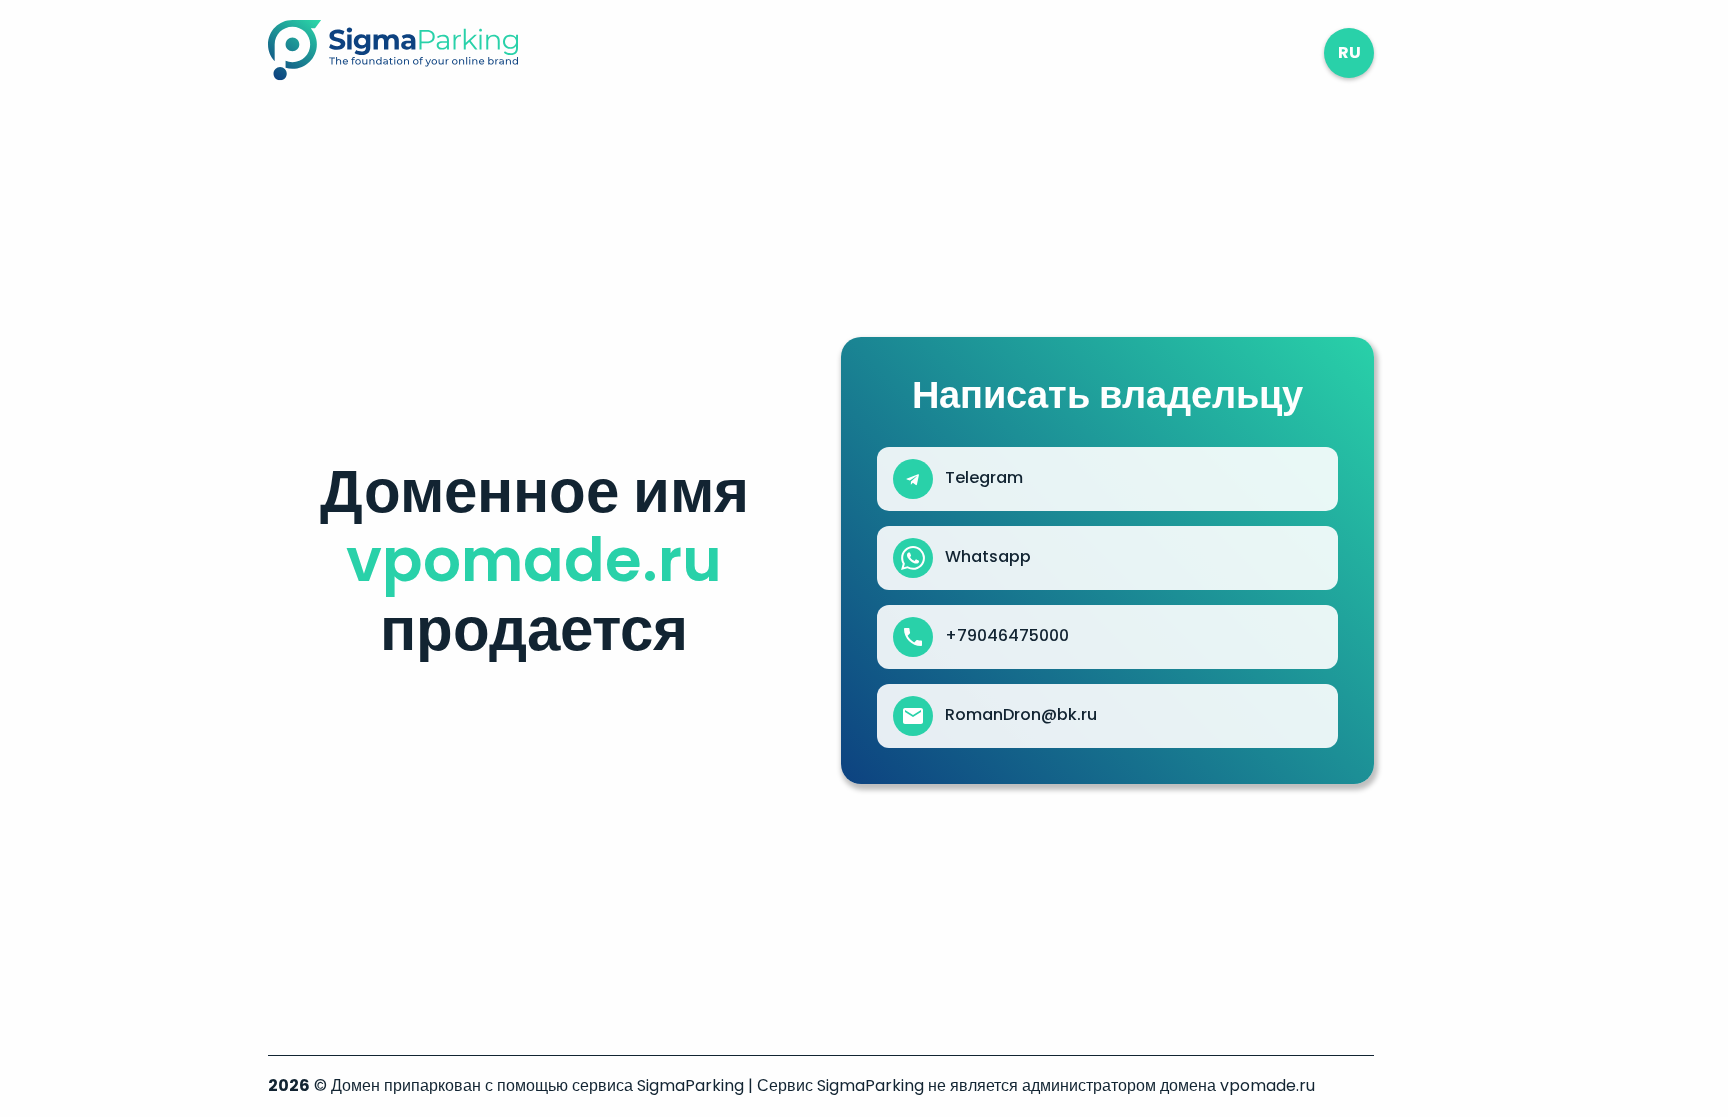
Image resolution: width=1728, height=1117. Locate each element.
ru (1349, 52)
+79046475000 (1007, 636)
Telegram (984, 478)
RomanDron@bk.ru (1021, 715)
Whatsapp (988, 557)
